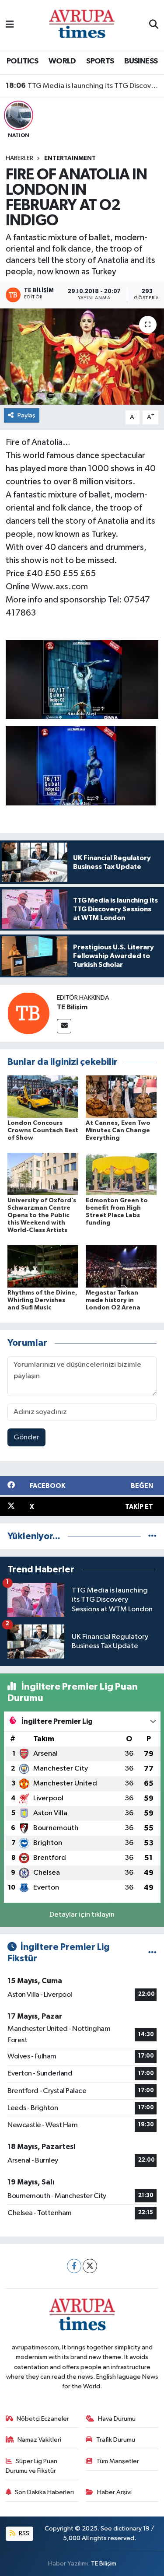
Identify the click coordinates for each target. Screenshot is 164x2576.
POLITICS (22, 61)
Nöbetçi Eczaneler (43, 2419)
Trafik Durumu (116, 2440)
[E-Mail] (64, 1026)
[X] (90, 2266)
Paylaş (26, 415)
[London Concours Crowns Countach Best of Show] (43, 1096)
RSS (23, 2533)
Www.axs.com (60, 587)
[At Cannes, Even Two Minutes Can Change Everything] (121, 1096)
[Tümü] (152, 1536)
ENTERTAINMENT (70, 158)
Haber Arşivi (114, 2492)
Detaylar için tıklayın (82, 1915)
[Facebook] (74, 2266)
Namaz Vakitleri (39, 2440)
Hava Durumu (117, 2419)
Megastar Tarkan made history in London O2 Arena (113, 1300)
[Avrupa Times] (82, 25)
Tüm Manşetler (118, 2461)
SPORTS (100, 61)
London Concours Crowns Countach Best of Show (43, 1130)
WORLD (62, 61)
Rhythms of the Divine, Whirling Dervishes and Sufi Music (42, 1300)
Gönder (26, 1437)
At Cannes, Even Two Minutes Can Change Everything (118, 1130)
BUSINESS (141, 61)
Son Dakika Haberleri (44, 2492)
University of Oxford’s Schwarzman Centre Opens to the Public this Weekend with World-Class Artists (42, 1215)
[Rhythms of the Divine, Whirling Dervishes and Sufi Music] (43, 1266)
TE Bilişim (72, 1007)
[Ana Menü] (10, 25)
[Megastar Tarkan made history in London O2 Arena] (121, 1266)
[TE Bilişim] (28, 1013)
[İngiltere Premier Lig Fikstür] (152, 1953)
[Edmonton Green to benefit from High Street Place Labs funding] (121, 1174)
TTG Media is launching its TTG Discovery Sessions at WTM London (82, 86)
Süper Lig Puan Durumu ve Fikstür (32, 2466)
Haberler (19, 158)
